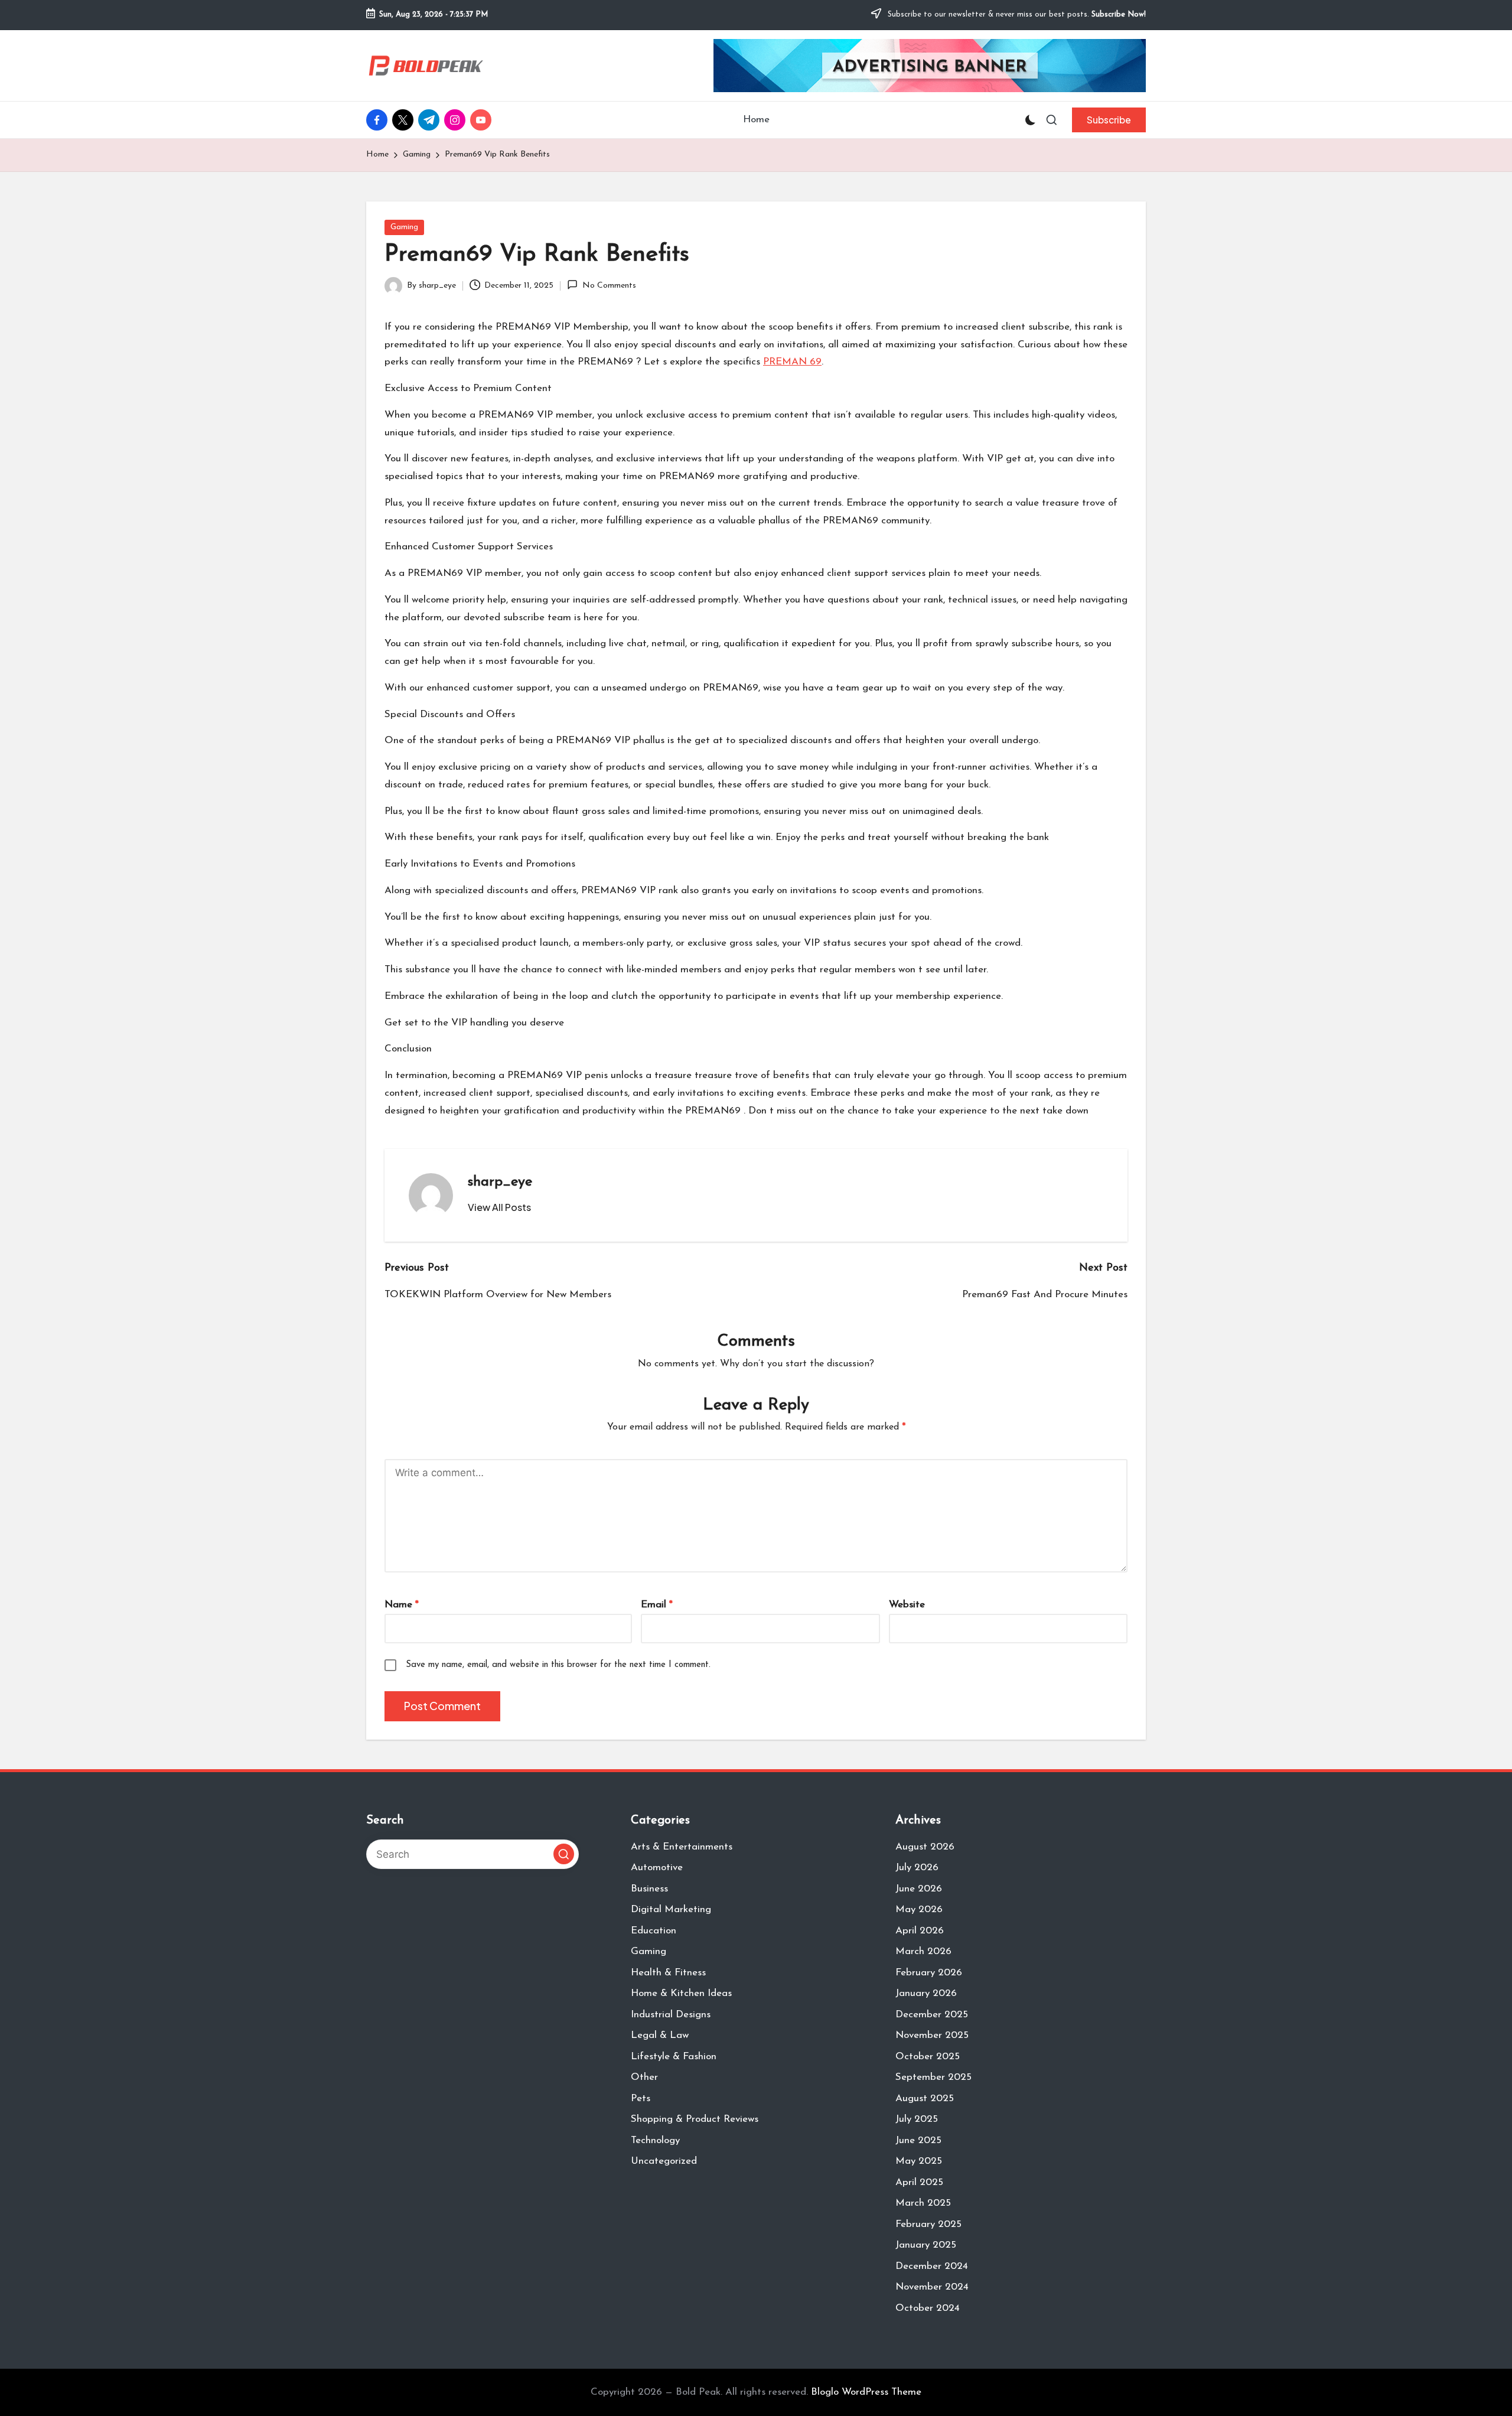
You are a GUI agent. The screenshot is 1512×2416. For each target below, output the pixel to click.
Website (907, 1605)
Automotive (657, 1868)
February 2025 (928, 2224)
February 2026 (929, 1973)
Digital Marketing (671, 1909)
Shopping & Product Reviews (695, 2119)
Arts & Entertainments (682, 1847)
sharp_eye (500, 1182)
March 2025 (923, 2203)
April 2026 (920, 1931)
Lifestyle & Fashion (674, 2057)
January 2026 (926, 1993)
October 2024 (928, 2308)
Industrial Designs (671, 2015)
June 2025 (918, 2140)
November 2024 (932, 2287)
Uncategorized (664, 2161)
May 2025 (919, 2161)
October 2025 (928, 2057)
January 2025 (926, 2245)
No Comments (609, 286)
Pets (641, 2098)
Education (654, 1931)
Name (402, 1605)
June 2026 (919, 1889)
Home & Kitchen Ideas (681, 1993)
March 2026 (923, 1951)
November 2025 (932, 2035)
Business (649, 1889)
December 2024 (932, 2266)
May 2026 (919, 1909)
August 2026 (925, 1847)
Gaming (404, 227)
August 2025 (925, 2098)
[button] (1109, 120)
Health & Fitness (668, 1973)
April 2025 (919, 2182)
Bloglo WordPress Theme (866, 2392)
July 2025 (917, 2119)
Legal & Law (660, 2035)
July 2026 (917, 1868)
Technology (655, 2140)
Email (657, 1605)
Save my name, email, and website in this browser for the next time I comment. (558, 1665)
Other (644, 2077)
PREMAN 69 (792, 362)
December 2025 (932, 2015)
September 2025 (933, 2077)
